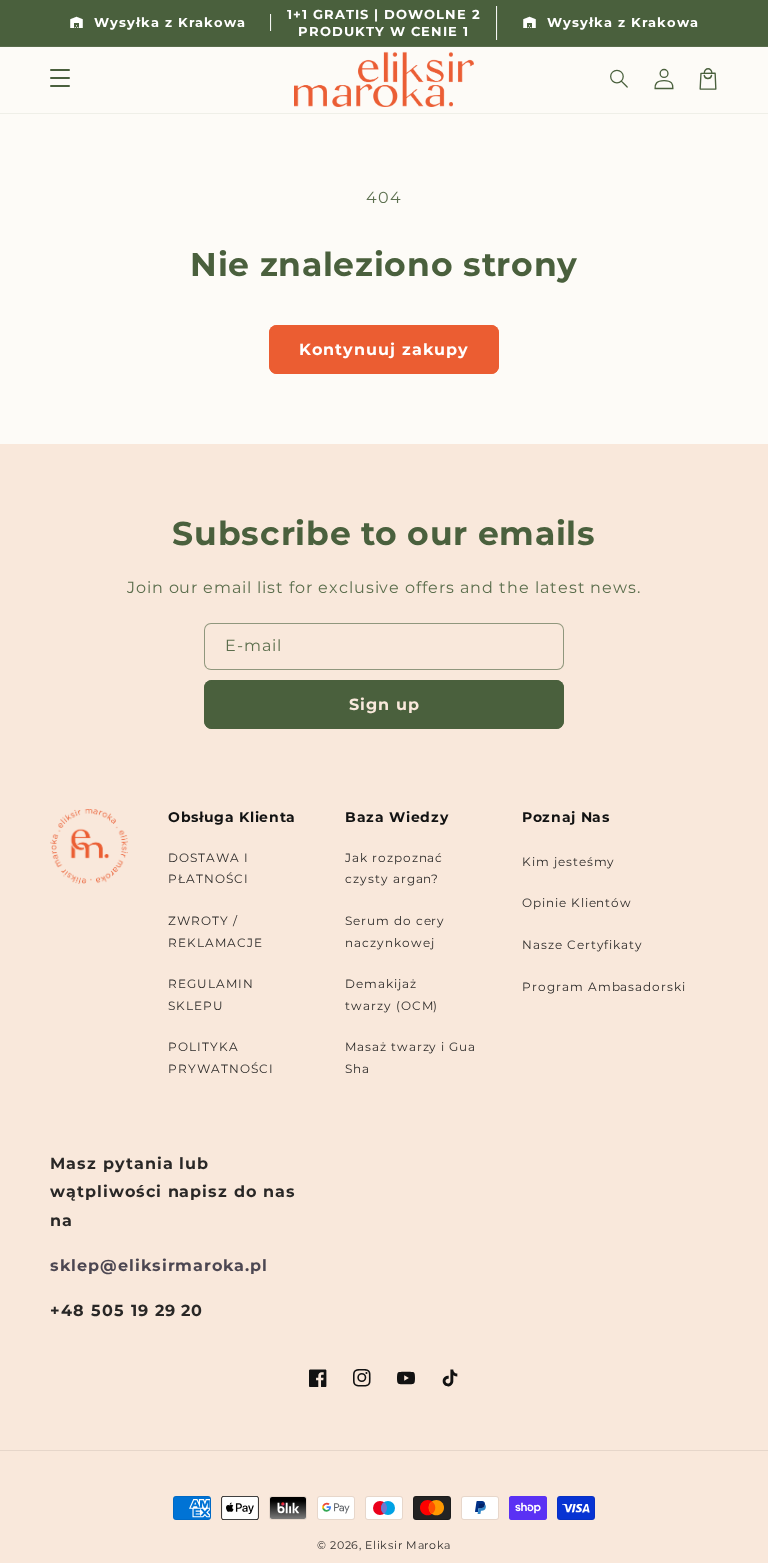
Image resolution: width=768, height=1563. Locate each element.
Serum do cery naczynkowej (395, 931)
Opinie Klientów (577, 902)
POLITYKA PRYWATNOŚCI (221, 1057)
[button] (620, 79)
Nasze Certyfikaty (582, 944)
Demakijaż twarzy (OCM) (392, 994)
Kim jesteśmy (569, 861)
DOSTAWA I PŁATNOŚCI (208, 868)
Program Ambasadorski (604, 986)
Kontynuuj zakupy (384, 349)
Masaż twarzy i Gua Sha (410, 1057)
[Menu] (60, 79)
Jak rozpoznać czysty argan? (394, 868)
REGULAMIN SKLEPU (211, 994)
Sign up (384, 704)
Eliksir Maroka (408, 1545)
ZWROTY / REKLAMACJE (215, 931)
